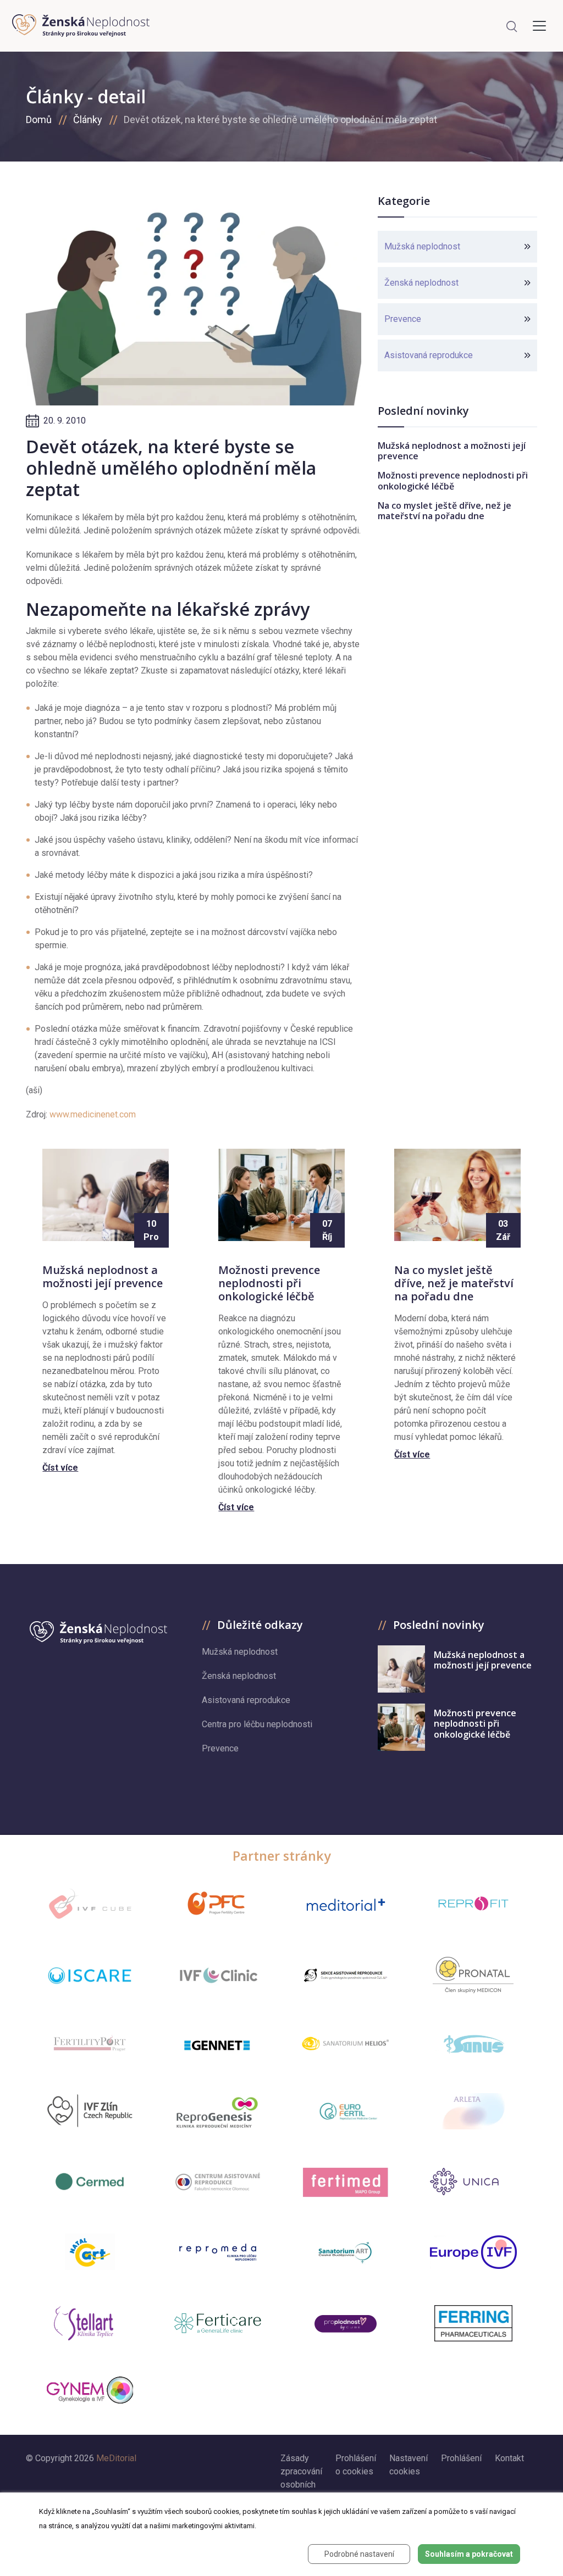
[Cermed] (90, 2182)
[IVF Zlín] (90, 2111)
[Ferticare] (218, 2324)
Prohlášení (461, 2458)
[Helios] (345, 2043)
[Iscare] (90, 1976)
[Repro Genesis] (218, 2111)
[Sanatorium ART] (346, 2252)
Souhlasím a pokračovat (469, 2554)
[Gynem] (90, 2390)
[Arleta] (473, 2111)
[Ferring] (474, 2323)
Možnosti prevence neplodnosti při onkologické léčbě (453, 480)
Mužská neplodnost (422, 246)
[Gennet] (218, 2043)
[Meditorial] (345, 1904)
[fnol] (218, 2182)
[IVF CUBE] (90, 1904)
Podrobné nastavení (359, 2554)
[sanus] (473, 2043)
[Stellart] (90, 2323)
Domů (39, 119)
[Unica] (473, 2182)
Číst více (60, 1468)
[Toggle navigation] (539, 26)
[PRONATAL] (473, 1975)
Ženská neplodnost (421, 283)
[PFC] (218, 1904)
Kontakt (509, 2458)
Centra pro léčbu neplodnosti (257, 1724)
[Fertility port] (90, 2043)
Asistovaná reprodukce (429, 355)
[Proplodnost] (346, 2323)
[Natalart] (90, 2252)
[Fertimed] (345, 2182)
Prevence (403, 319)
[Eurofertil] (346, 2111)
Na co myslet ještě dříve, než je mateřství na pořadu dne (445, 511)
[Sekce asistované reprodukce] (345, 1975)
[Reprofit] (473, 1904)
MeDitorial (116, 2458)
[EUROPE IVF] (473, 2252)
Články (88, 119)
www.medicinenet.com (93, 1114)
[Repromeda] (218, 2252)
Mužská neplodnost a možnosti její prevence (452, 451)
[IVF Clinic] (218, 1975)
